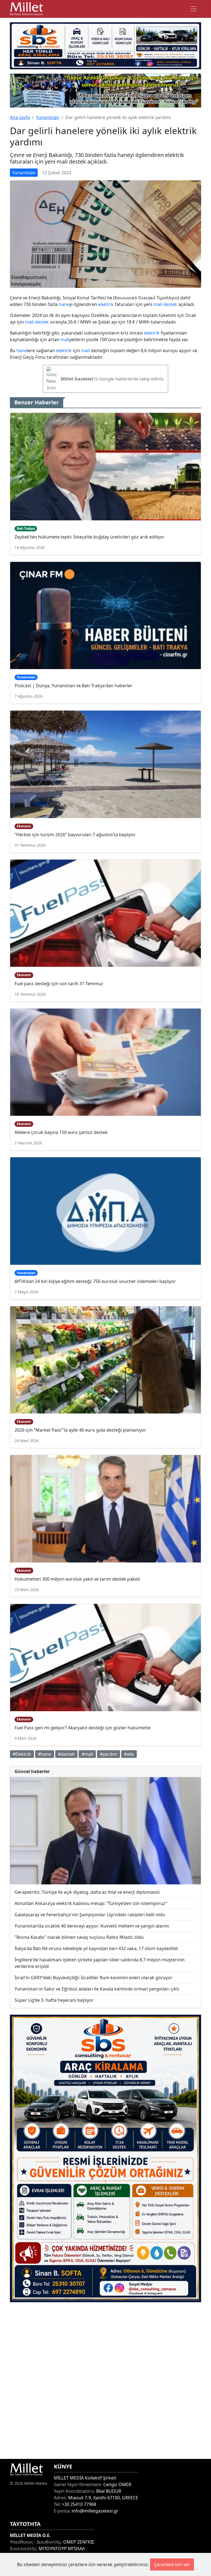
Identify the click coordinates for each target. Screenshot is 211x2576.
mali (158, 304)
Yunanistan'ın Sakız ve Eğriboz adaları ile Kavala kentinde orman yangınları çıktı (97, 1989)
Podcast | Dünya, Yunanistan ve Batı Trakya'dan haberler (73, 686)
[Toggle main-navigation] (193, 9)
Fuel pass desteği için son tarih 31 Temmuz (59, 984)
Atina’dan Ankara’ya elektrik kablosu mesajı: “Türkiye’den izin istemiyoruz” (91, 1903)
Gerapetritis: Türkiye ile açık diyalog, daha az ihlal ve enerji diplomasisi (87, 1892)
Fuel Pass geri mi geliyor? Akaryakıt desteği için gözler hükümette (83, 1728)
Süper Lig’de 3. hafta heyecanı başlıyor (54, 2000)
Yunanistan (48, 117)
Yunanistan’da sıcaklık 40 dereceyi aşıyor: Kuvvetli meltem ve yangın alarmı (92, 1926)
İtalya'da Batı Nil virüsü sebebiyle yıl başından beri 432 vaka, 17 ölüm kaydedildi (96, 1948)
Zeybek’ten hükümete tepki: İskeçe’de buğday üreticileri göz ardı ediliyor (90, 537)
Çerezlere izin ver (172, 2564)
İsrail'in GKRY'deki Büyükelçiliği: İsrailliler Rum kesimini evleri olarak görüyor (94, 1978)
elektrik (106, 304)
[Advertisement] (105, 2381)
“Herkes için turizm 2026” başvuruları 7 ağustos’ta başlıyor (75, 835)
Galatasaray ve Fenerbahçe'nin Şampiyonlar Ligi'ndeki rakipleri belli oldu (90, 1915)
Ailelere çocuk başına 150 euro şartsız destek (61, 1132)
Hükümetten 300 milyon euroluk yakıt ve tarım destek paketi (77, 1579)
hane (64, 304)
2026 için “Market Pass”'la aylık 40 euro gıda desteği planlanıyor (80, 1430)
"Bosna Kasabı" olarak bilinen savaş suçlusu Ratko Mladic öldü (79, 1937)
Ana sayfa (20, 117)
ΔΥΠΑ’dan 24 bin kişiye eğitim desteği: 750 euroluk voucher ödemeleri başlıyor (95, 1281)
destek (170, 304)
